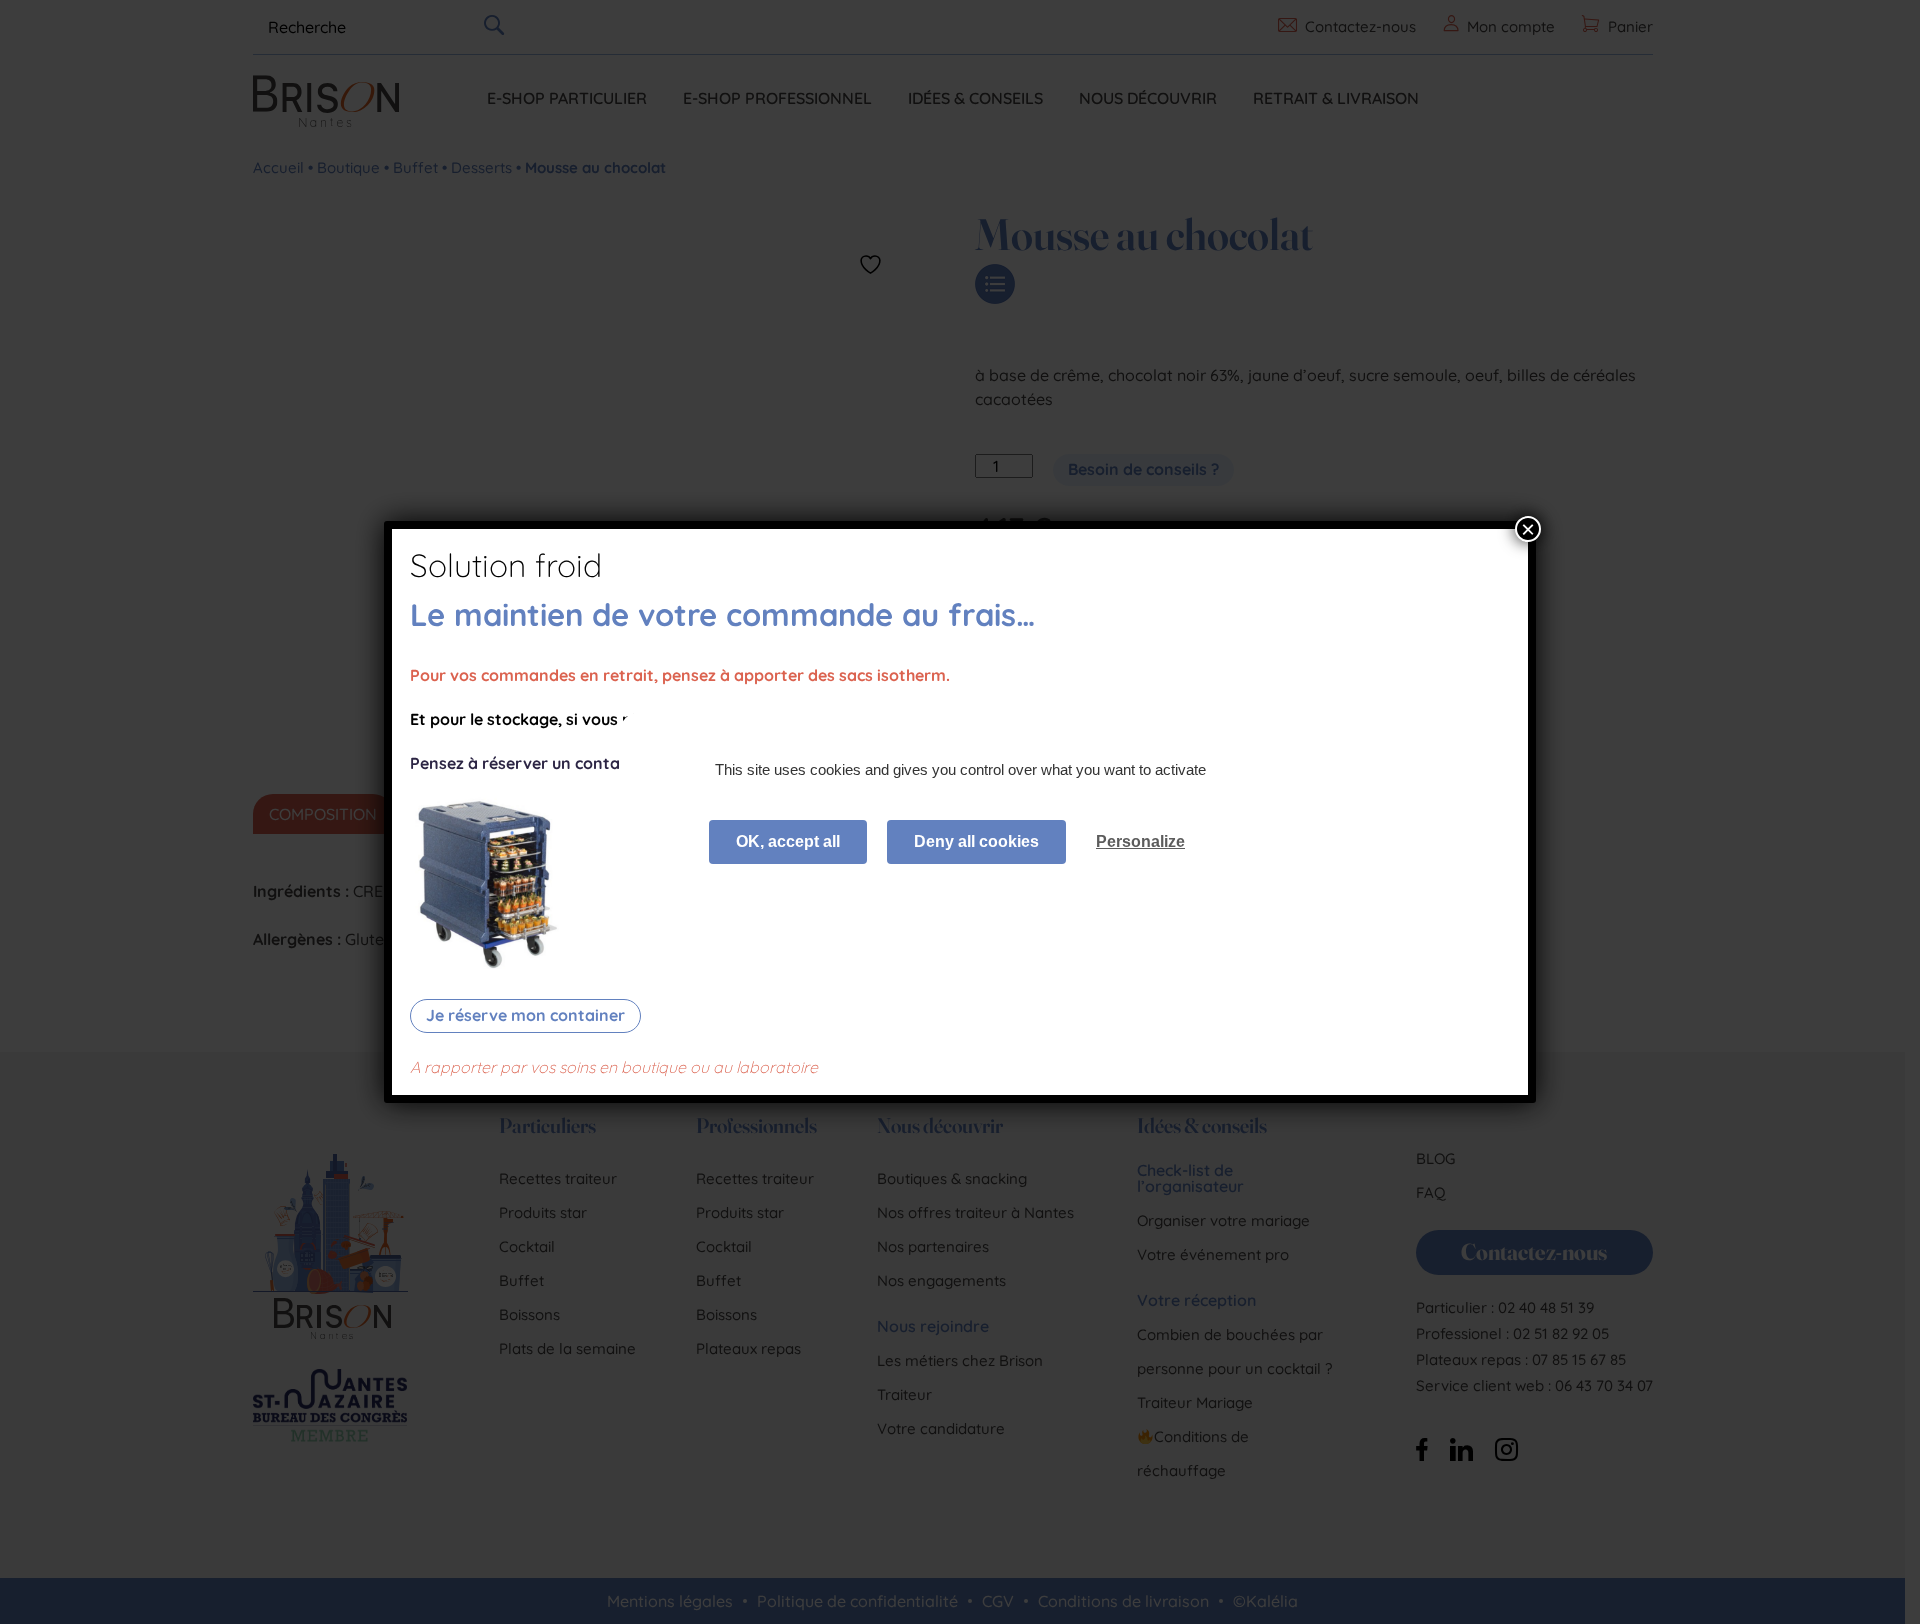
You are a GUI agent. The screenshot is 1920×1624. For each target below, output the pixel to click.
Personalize (1140, 841)
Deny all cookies (976, 841)
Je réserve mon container (525, 1015)
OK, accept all (788, 841)
